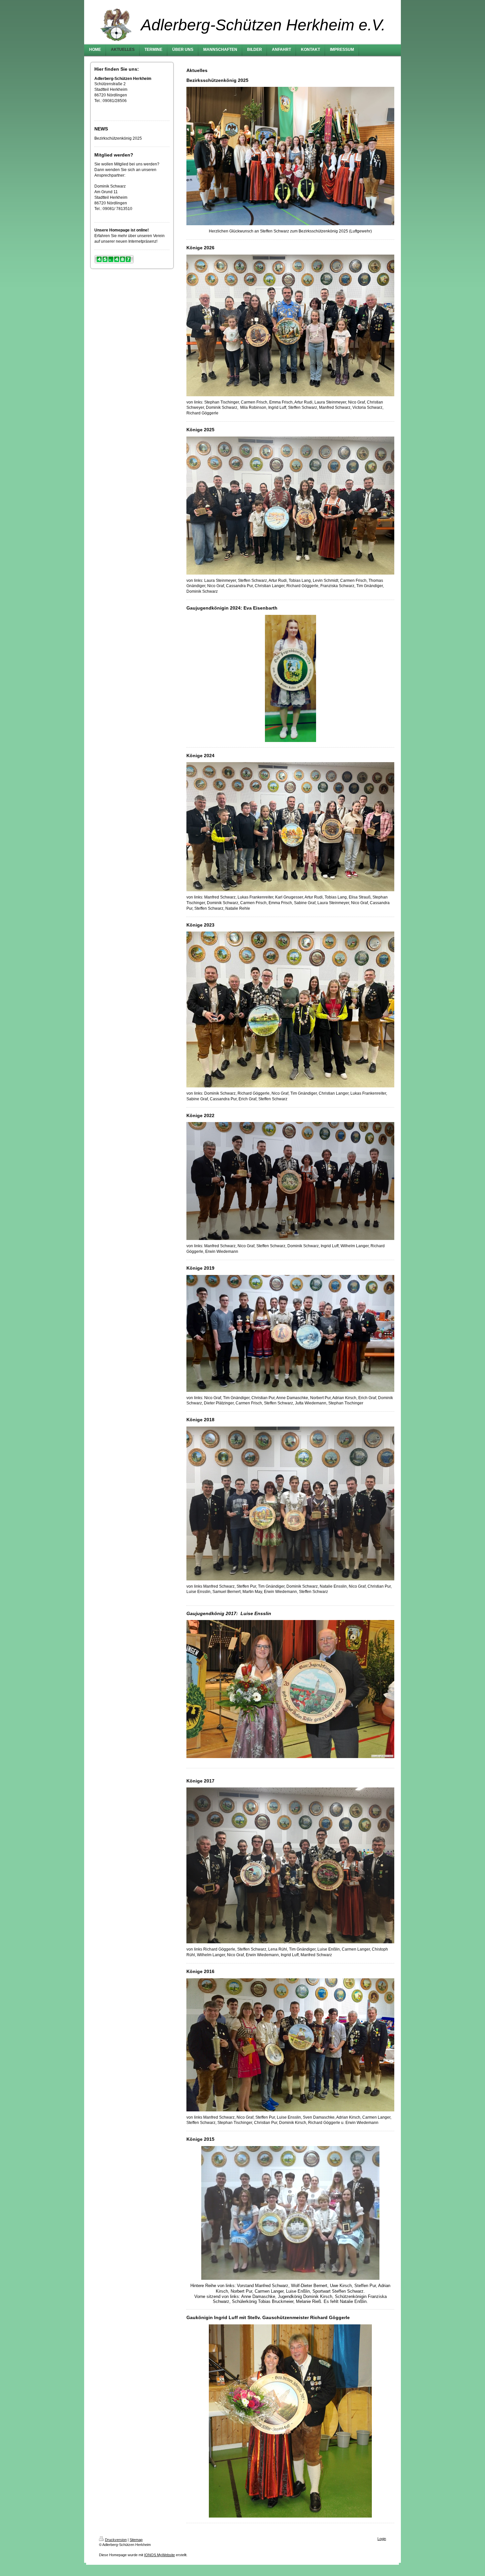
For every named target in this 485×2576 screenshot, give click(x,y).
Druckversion (116, 2540)
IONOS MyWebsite (160, 2555)
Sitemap (136, 2540)
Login (382, 2539)
